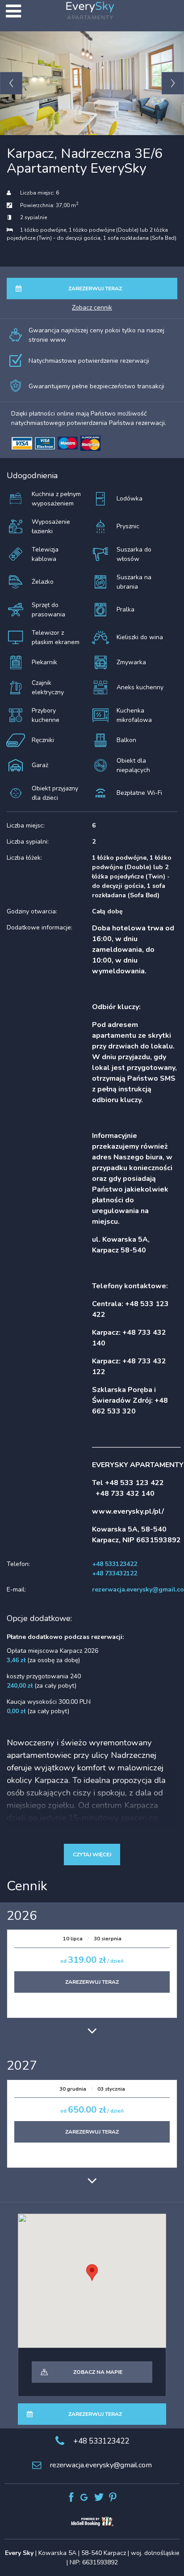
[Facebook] (71, 2497)
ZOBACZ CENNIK (92, 308)
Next (173, 83)
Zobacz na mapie (98, 2372)
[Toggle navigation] (13, 11)
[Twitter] (99, 2497)
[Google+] (85, 2497)
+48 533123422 (101, 2441)
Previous (11, 83)
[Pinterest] (113, 2497)
